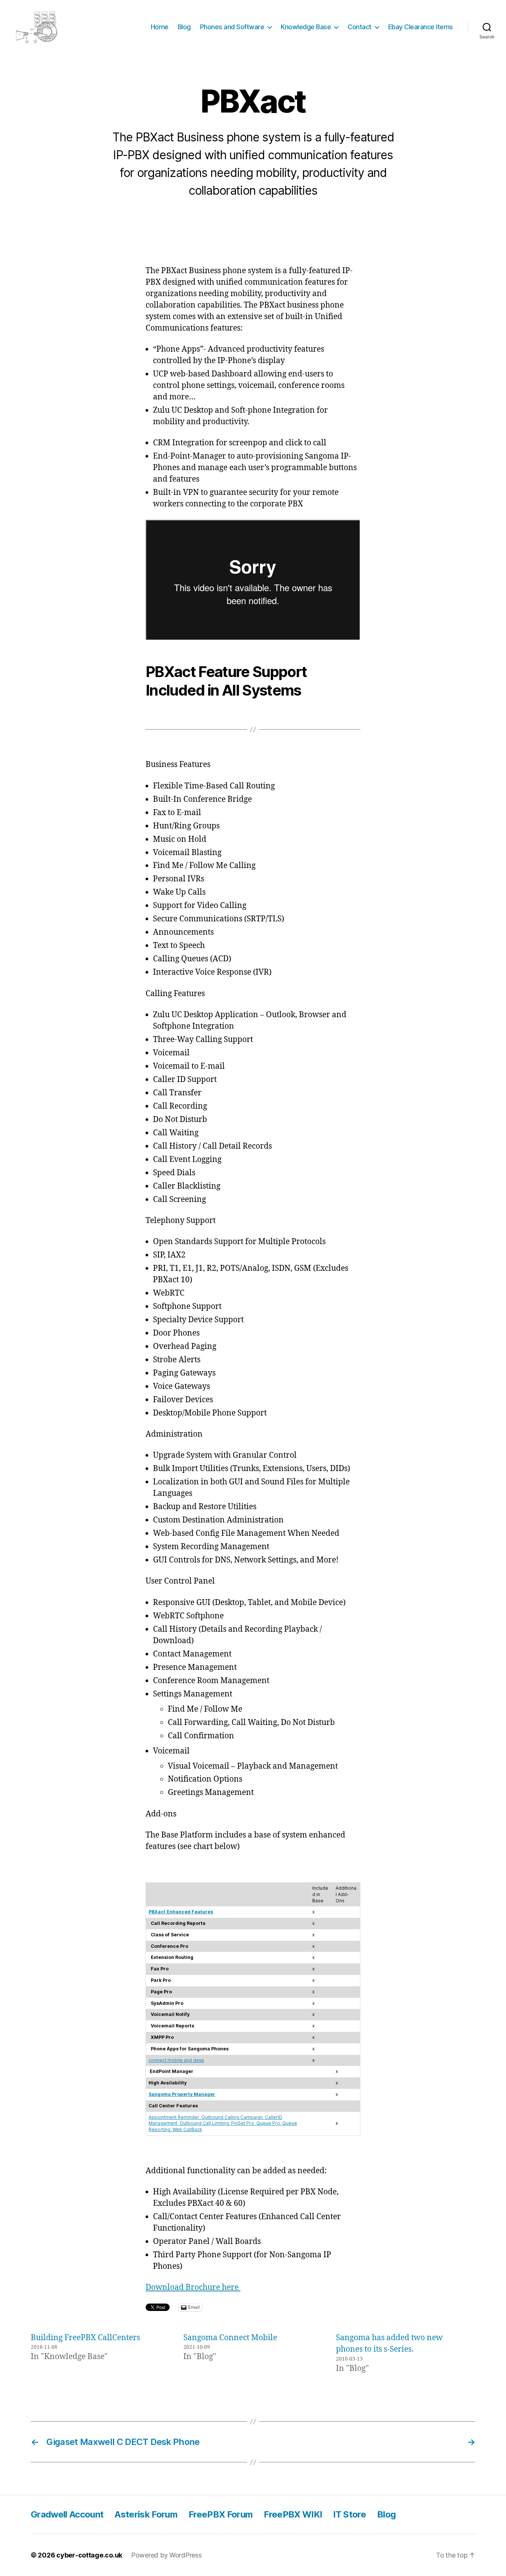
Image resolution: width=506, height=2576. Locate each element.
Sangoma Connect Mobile (230, 2338)
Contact (359, 27)
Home (160, 27)
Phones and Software (232, 27)
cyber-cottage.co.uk (89, 2555)
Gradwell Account (67, 2514)
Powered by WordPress (167, 2555)
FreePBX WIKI (293, 2514)
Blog (184, 27)
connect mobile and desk (176, 2060)
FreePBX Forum (221, 2514)
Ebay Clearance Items (421, 27)
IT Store (349, 2514)
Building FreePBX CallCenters (85, 2338)
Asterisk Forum (146, 2514)
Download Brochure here (193, 2287)
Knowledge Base (306, 27)
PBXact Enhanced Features (181, 1912)
